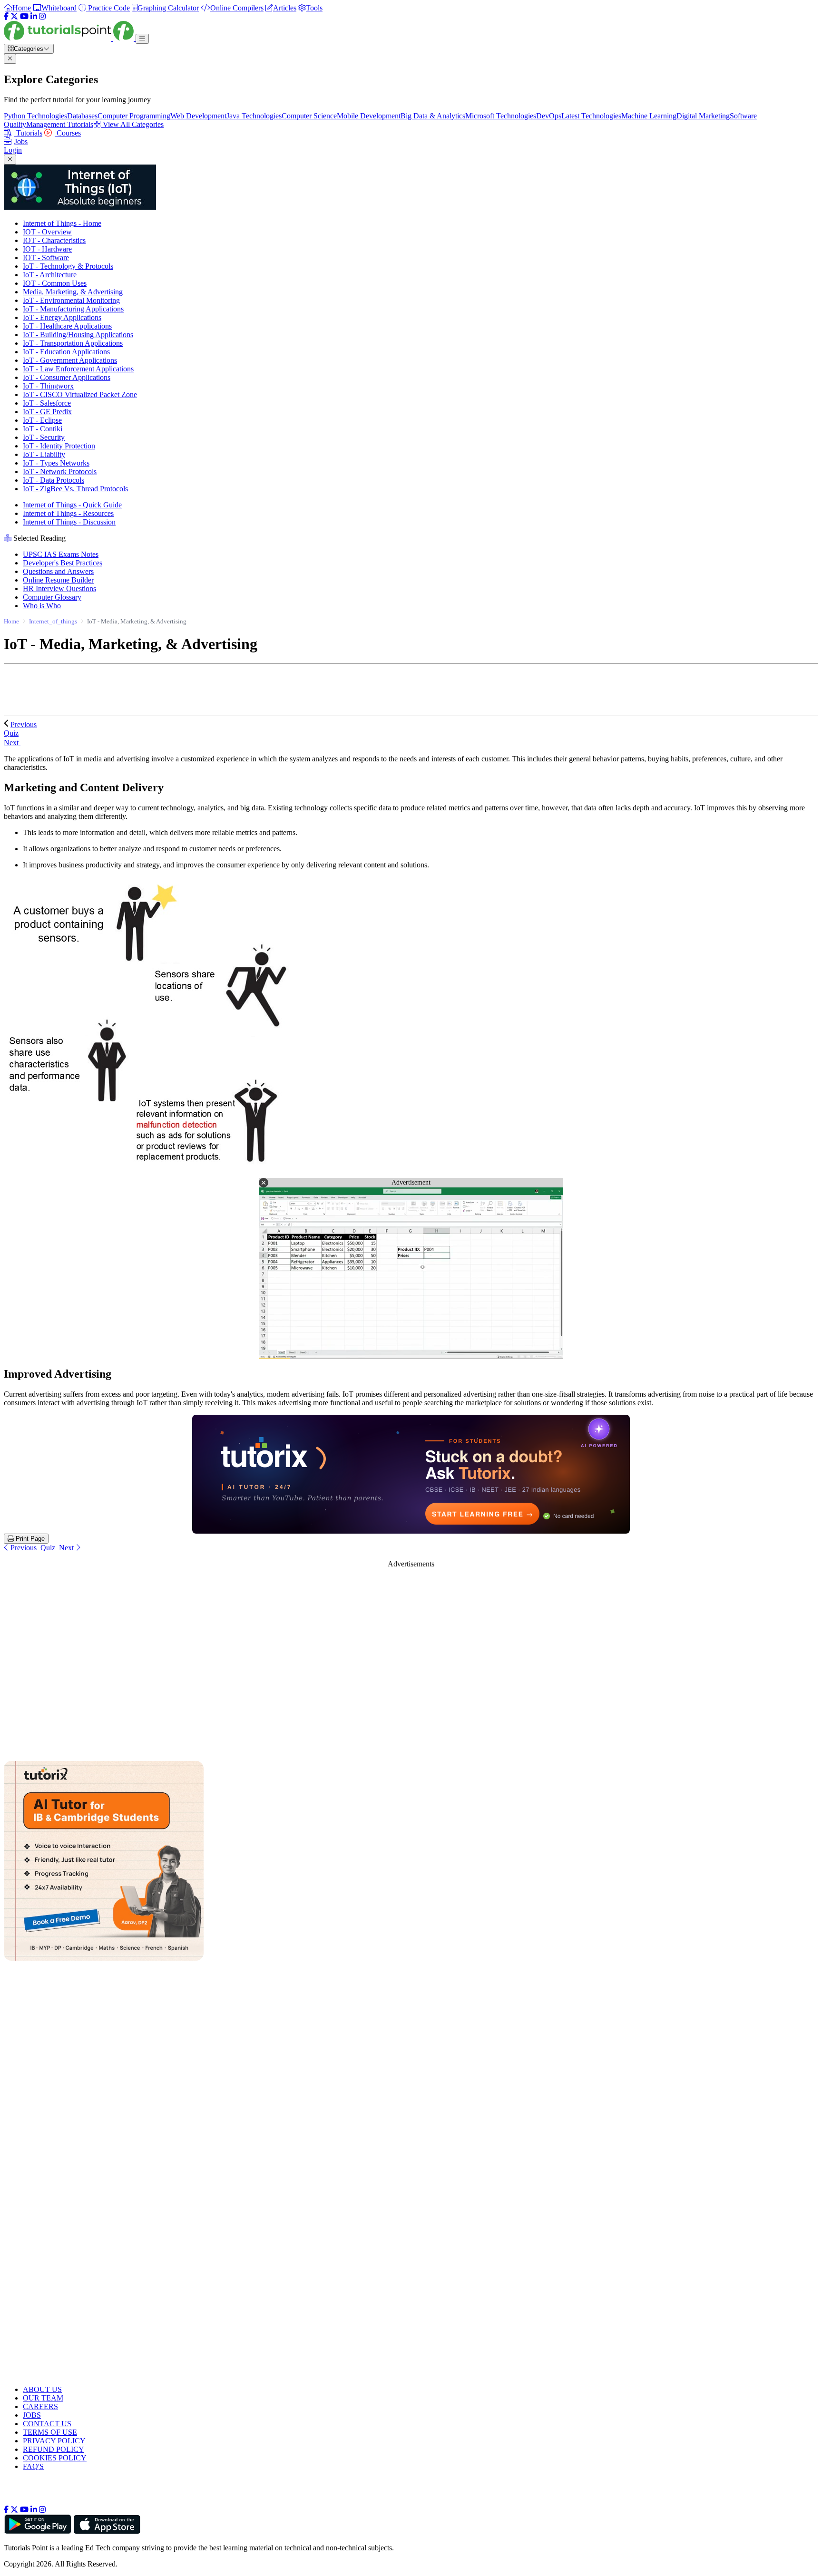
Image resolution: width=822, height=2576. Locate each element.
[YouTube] (24, 16)
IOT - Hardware (47, 249)
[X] (14, 16)
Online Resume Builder (58, 580)
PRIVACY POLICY (54, 2441)
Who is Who (42, 606)
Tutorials (28, 133)
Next (12, 743)
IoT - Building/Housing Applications (78, 335)
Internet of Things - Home (62, 223)
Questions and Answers (58, 571)
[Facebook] (6, 16)
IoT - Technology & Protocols (68, 266)
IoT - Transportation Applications (73, 343)
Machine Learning (649, 116)
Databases (82, 116)
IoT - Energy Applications (62, 317)
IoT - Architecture (50, 275)
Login (13, 150)
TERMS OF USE (50, 2432)
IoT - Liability (44, 454)
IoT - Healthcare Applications (67, 326)
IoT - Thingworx (48, 386)
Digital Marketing (703, 116)
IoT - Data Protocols (54, 480)
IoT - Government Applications (70, 360)
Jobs (21, 141)
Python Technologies (35, 116)
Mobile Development (369, 116)
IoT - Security (44, 437)
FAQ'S (33, 2466)
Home (11, 621)
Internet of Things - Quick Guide (72, 505)
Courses (68, 133)
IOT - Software (46, 258)
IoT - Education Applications (66, 352)
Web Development (198, 116)
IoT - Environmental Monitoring (71, 300)
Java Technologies (254, 116)
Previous (24, 724)
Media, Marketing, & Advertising (73, 292)
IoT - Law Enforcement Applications (78, 369)
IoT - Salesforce (47, 403)
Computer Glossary (52, 597)
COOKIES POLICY (55, 2458)
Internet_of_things (53, 621)
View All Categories (132, 124)
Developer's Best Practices (63, 563)
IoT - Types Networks (56, 463)
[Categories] (142, 39)
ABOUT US (42, 2389)
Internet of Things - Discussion (69, 522)
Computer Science (309, 116)
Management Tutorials (60, 124)
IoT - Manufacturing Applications (73, 309)
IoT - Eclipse (42, 420)
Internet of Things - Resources (68, 513)
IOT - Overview (47, 232)
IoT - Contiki (43, 429)
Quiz (48, 1548)
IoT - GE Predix (47, 412)
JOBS (32, 2415)
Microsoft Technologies (501, 116)
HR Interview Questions (59, 588)
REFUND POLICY (54, 2449)
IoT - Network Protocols (60, 471)
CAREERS (40, 2406)
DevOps (549, 116)
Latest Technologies (591, 116)
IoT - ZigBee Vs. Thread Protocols (75, 489)
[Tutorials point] (70, 38)
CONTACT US (47, 2424)
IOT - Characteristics (54, 240)
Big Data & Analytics (433, 116)
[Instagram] (42, 16)
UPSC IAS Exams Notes (61, 554)
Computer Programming (134, 116)
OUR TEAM (43, 2398)
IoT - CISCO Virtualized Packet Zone (80, 394)
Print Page (29, 1539)
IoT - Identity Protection (59, 446)
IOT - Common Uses (55, 283)
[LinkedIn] (34, 16)
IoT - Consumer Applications (67, 377)
